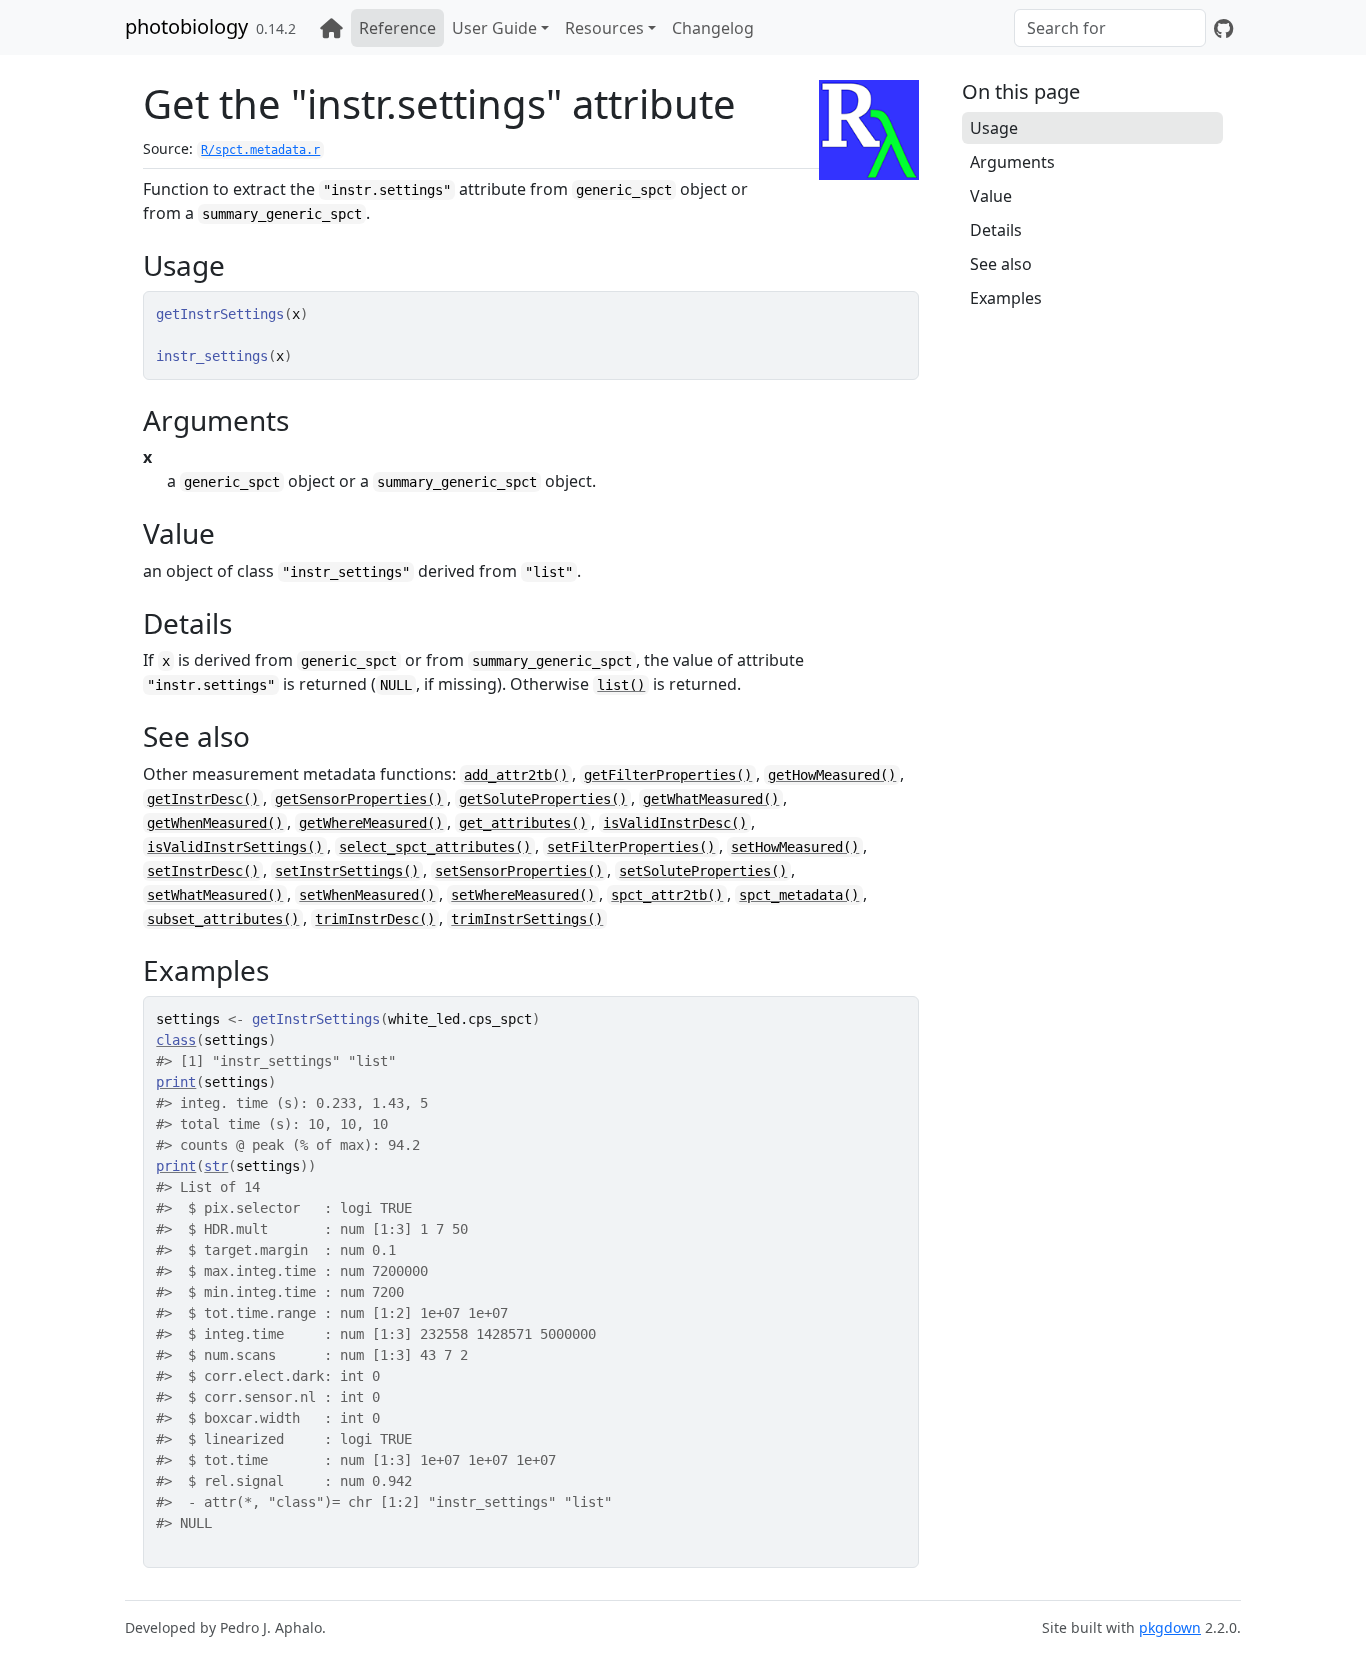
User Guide (494, 28)
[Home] (331, 28)
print (176, 1082)
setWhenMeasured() (367, 895)
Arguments (1012, 162)
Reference (397, 28)
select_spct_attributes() (435, 847)
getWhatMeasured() (711, 799)
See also (1001, 264)
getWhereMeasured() (371, 823)
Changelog (713, 28)
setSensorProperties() (519, 871)
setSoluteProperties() (703, 871)
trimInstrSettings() (527, 919)
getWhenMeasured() (215, 823)
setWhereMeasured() (523, 895)
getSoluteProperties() (543, 799)
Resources (604, 28)
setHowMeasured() (795, 847)
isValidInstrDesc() (675, 823)
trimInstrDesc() (375, 919)
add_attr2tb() (516, 775)
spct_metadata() (799, 895)
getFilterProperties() (668, 775)
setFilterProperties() (631, 847)
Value (991, 196)
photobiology (186, 26)
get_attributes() (523, 823)
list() (621, 685)
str (216, 1166)
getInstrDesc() (203, 799)
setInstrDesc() (203, 871)
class (176, 1040)
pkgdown (1170, 1627)
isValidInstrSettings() (235, 847)
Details (996, 230)
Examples (1006, 298)
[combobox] (1110, 28)
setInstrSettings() (347, 871)
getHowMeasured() (832, 775)
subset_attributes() (223, 919)
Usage (994, 128)
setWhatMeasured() (215, 895)
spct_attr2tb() (667, 895)
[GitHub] (1223, 28)
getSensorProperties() (359, 799)
